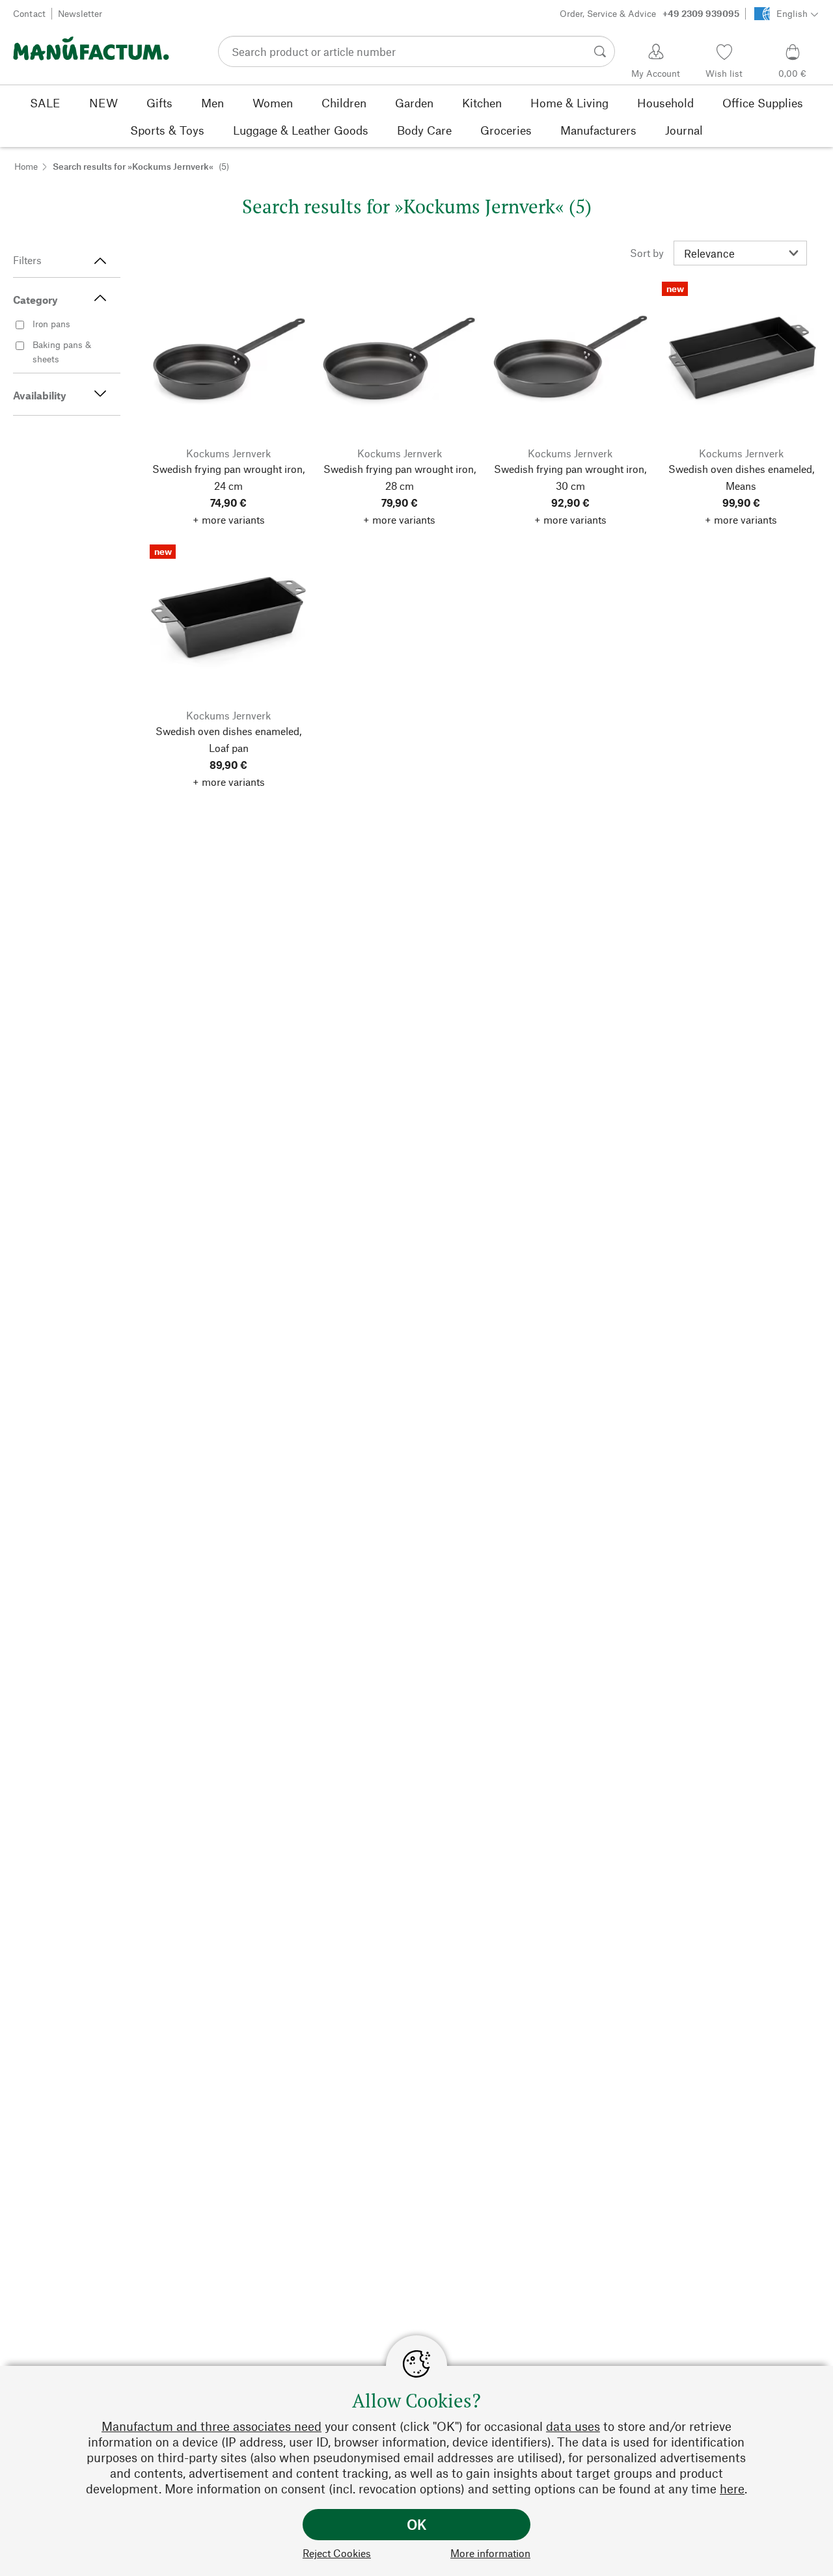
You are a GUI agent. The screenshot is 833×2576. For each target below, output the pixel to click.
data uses (573, 2426)
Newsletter (80, 13)
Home (26, 166)
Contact (29, 13)
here (732, 2489)
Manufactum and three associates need (212, 2426)
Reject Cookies (337, 2553)
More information (490, 2553)
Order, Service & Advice (649, 13)
